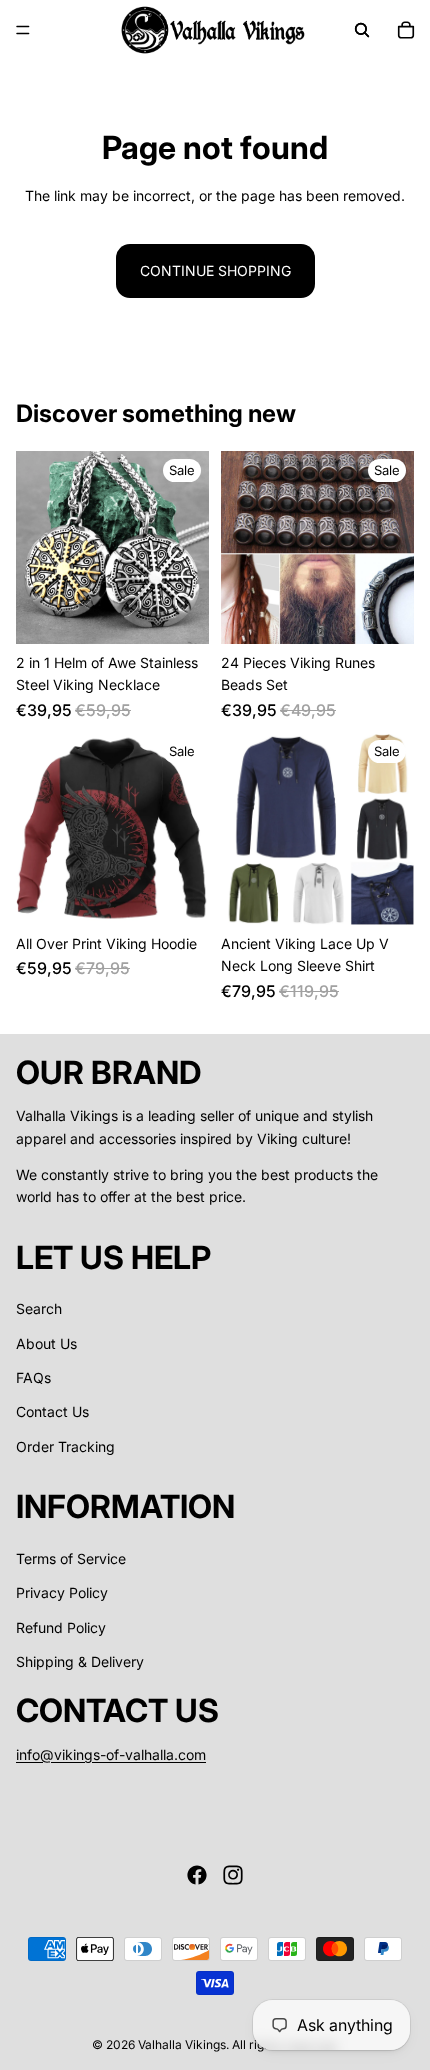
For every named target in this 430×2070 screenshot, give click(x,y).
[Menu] (23, 30)
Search (39, 1309)
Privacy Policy (62, 1593)
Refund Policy (61, 1627)
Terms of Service (71, 1558)
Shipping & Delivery (80, 1661)
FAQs (33, 1377)
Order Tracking (65, 1446)
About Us (46, 1343)
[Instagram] (233, 1875)
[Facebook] (197, 1875)
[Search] (362, 30)
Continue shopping (215, 270)
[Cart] (406, 30)
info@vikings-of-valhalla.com (111, 1754)
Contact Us (52, 1412)
